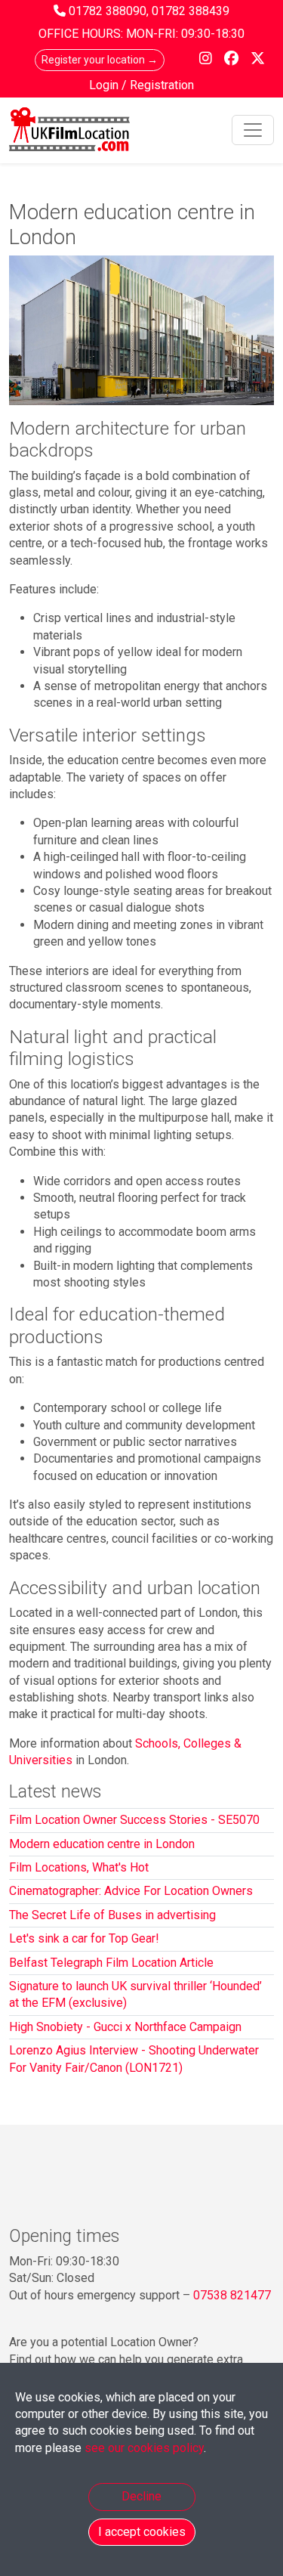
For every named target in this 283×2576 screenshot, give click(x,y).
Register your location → (100, 60)
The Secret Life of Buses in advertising (112, 1915)
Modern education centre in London (102, 1844)
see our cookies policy (144, 2448)
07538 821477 (232, 2295)
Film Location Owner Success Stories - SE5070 (134, 1820)
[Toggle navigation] (253, 130)
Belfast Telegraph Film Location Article (111, 1963)
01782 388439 (191, 11)
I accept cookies (142, 2532)
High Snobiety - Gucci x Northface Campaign (125, 2027)
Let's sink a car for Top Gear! (84, 1938)
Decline (141, 2496)
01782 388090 (108, 11)
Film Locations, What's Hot (79, 1867)
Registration (162, 85)
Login (105, 85)
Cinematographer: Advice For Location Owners (131, 1891)
